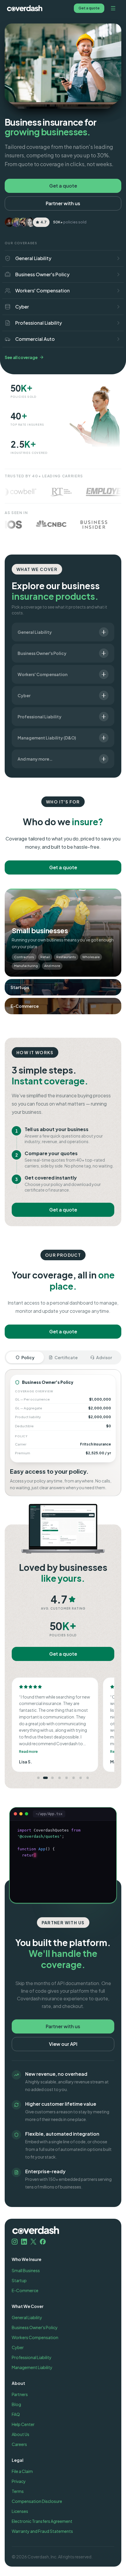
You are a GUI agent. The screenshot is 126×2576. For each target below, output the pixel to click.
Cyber (18, 2347)
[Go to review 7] (81, 1778)
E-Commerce (25, 2290)
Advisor (104, 1357)
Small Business (26, 2270)
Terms (18, 2491)
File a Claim (22, 2471)
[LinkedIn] (24, 2242)
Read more (29, 1752)
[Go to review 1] (38, 1778)
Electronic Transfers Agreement (42, 2521)
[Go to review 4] (59, 1778)
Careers (19, 2444)
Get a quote (89, 8)
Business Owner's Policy (35, 2327)
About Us (21, 2434)
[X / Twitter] (33, 2242)
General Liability (27, 2317)
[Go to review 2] (45, 1778)
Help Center (23, 2424)
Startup (19, 2280)
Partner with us (63, 203)
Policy (28, 1357)
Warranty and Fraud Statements (42, 2531)
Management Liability (32, 2367)
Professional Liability (32, 2357)
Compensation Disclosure (37, 2501)
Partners (20, 2394)
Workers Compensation (35, 2337)
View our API (63, 2044)
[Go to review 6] (74, 1778)
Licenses (20, 2511)
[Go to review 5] (67, 1778)
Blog (16, 2404)
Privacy (19, 2481)
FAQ (16, 2414)
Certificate (66, 1357)
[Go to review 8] (88, 1778)
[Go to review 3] (52, 1778)
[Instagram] (15, 2242)
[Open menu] (113, 8)
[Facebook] (43, 2242)
